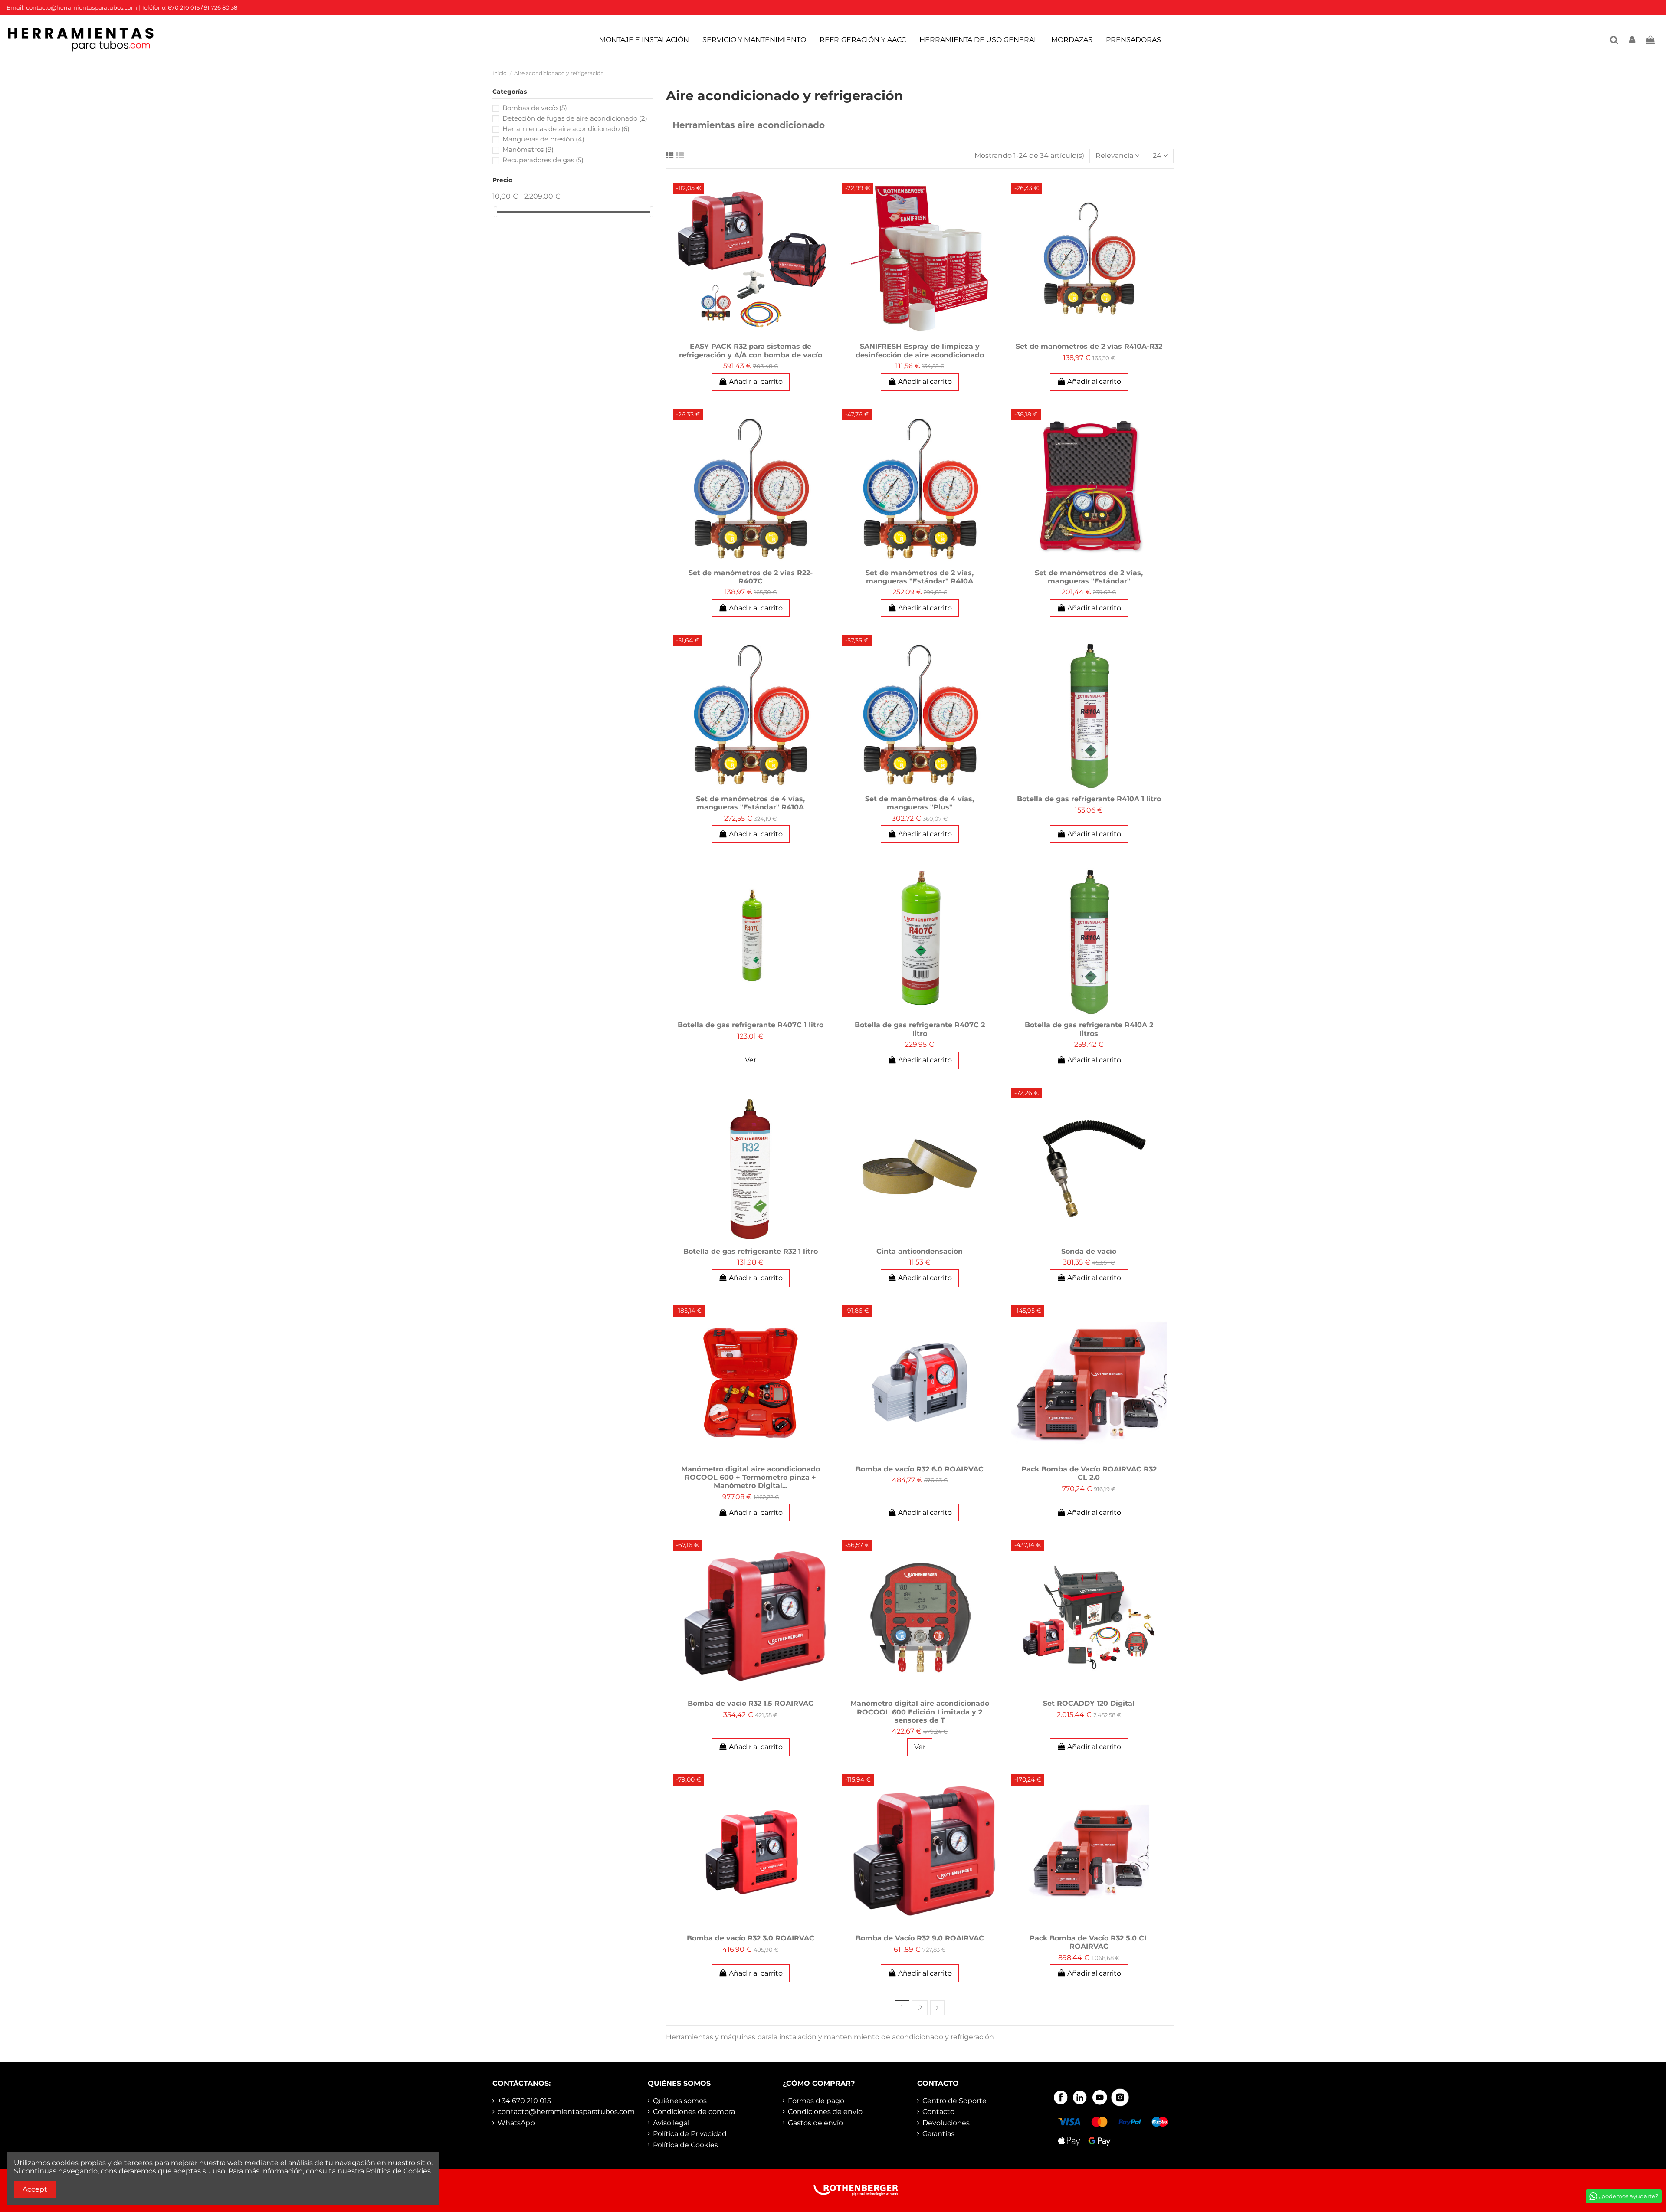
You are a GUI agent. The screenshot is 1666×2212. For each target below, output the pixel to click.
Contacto (938, 2112)
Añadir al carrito (756, 382)
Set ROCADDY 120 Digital (1089, 1703)
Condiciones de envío (825, 2112)
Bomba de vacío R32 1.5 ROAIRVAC (751, 1703)
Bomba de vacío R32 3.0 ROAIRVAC (751, 1938)
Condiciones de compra (694, 2112)
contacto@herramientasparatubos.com (566, 2112)
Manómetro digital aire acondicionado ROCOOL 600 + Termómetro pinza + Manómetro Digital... (751, 1477)
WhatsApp (516, 2123)
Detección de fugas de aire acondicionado (575, 118)
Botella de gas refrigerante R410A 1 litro (1089, 799)
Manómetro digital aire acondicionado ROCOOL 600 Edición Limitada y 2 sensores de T (920, 1712)
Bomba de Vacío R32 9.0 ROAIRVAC (920, 1938)
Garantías (938, 2134)
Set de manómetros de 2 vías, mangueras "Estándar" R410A (920, 577)
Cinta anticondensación (920, 1251)
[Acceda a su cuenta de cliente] (1633, 40)
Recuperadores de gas (543, 160)
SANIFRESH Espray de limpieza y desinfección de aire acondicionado (920, 351)
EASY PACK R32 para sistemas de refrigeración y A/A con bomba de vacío (751, 351)
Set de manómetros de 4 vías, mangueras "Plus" (920, 803)
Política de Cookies (685, 2145)
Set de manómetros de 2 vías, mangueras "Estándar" (1089, 577)
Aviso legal (671, 2123)
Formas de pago (816, 2101)
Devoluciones (946, 2123)
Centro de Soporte (954, 2101)
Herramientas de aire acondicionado (566, 129)
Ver (751, 1060)
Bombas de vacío (535, 108)
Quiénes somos (680, 2101)
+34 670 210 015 (524, 2101)
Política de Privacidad (690, 2134)
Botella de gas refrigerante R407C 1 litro (751, 1025)
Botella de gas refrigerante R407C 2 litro (920, 1029)
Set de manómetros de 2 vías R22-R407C (751, 577)
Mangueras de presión (543, 139)
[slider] (495, 212)
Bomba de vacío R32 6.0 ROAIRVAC (920, 1469)
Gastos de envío (815, 2123)
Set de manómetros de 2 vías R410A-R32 (1089, 346)
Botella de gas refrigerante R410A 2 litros (1089, 1029)
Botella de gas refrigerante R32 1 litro (751, 1251)
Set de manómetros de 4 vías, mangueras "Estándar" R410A (750, 803)
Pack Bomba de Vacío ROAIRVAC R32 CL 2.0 (1089, 1473)
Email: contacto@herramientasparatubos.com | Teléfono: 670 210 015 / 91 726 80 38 (122, 7)
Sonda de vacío (1089, 1251)
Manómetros (528, 149)
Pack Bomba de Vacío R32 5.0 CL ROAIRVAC (1089, 1942)
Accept (35, 2189)
